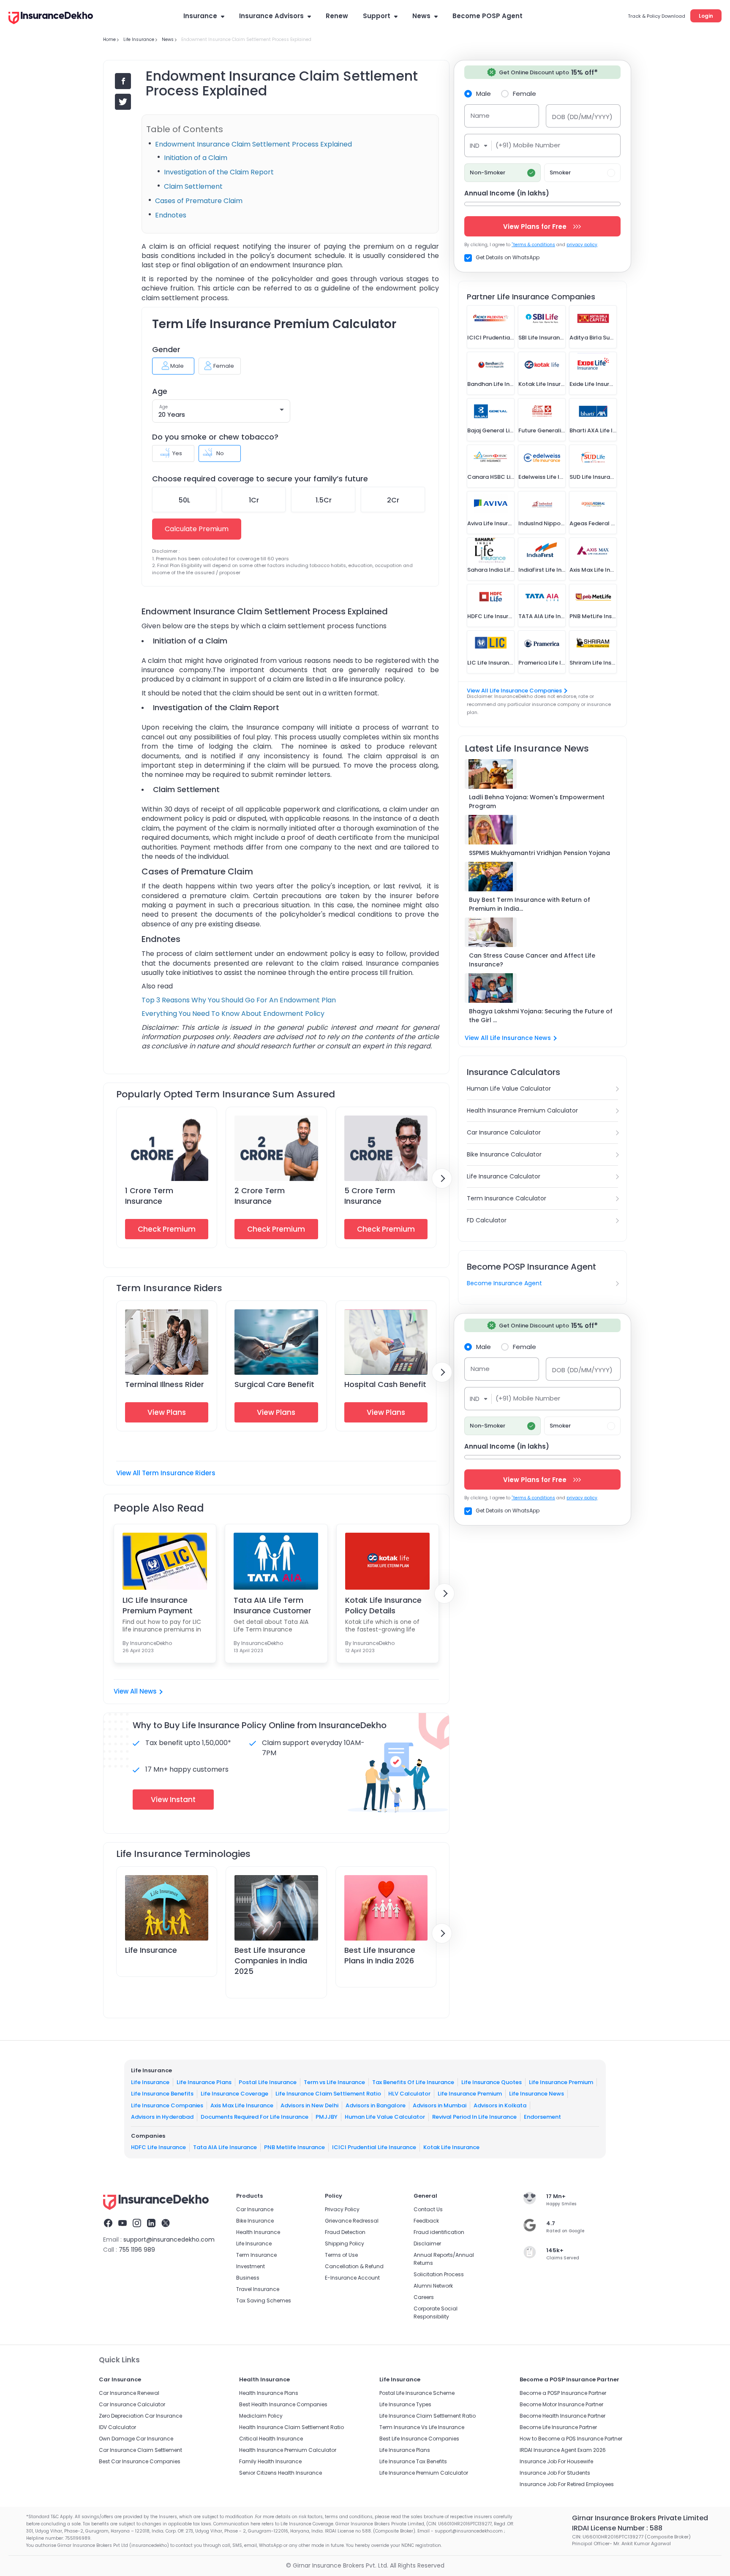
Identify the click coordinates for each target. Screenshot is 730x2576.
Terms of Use (341, 2255)
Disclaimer (427, 2243)
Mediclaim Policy (261, 2416)
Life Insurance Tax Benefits (413, 2461)
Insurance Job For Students (555, 2473)
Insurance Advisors (271, 16)
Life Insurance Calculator (504, 1176)
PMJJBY (327, 2117)
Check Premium (167, 1229)
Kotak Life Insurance (451, 2147)
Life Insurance (151, 1950)
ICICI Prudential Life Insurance (374, 2147)
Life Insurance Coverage (234, 2094)
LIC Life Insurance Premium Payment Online (158, 1605)
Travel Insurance (258, 2289)
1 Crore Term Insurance (149, 1196)
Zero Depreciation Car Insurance (140, 2416)
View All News (135, 1691)
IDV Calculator (117, 2427)
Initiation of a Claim (196, 158)
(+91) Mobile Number (528, 145)
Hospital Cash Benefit (385, 1384)
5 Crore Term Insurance (370, 1196)
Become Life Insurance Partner (558, 2427)
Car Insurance (255, 2209)
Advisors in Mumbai (440, 2105)
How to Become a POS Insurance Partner (571, 2439)
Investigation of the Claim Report (219, 172)
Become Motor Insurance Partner (561, 2404)
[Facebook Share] (123, 81)
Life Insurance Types (405, 2404)
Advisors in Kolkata (500, 2105)
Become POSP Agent (488, 16)
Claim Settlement (193, 186)
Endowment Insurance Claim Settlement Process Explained (253, 144)
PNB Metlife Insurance (294, 2147)
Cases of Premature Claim (199, 201)
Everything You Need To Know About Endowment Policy (233, 1014)
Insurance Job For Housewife (556, 2461)
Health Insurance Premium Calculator (522, 1110)
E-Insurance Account (352, 2278)
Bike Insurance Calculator (504, 1154)
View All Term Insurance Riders (166, 1473)
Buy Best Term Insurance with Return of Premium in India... (530, 904)
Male (483, 93)
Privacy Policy (342, 2209)
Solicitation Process (439, 2274)
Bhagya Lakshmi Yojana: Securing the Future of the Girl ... (541, 1016)
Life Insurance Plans (204, 2082)
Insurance (200, 16)
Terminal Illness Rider (165, 1384)
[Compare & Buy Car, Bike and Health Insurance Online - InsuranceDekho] (51, 19)
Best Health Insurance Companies (283, 2404)
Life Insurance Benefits (162, 2094)
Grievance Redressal (352, 2221)
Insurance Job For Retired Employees (567, 2484)
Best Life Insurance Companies (419, 2439)
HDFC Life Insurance (158, 2147)
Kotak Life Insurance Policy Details (383, 1605)
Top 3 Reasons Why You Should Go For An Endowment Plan (239, 1000)
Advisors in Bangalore (376, 2105)
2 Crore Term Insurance (260, 1196)
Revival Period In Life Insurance (474, 2117)
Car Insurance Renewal (129, 2393)
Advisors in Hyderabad (162, 2117)
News (421, 16)
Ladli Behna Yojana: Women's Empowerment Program (537, 802)
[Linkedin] (151, 2224)
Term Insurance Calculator (507, 1198)
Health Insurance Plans (269, 2393)
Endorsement (542, 2117)
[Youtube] (123, 2224)
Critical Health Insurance (271, 2439)
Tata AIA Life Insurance (225, 2147)
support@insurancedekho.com (169, 2239)
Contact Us (428, 2209)
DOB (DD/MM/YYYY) (582, 117)
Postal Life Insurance (268, 2082)
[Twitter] (166, 2224)
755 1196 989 (137, 2250)
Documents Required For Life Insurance (255, 2117)
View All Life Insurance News (508, 1038)
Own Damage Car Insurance (136, 2439)
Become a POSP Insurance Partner (563, 2393)
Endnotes (171, 215)
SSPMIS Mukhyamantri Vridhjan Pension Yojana (539, 853)
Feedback (426, 2221)
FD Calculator (487, 1220)
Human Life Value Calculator (509, 1088)
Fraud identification (439, 2232)
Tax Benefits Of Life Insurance (413, 2082)
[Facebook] (108, 2224)
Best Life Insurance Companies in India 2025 (271, 1961)
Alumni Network (433, 2286)
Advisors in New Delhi (309, 2105)
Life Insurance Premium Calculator (424, 2473)
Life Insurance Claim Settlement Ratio (328, 2094)
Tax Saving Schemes (264, 2300)
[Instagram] (137, 2224)
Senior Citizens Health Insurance (281, 2473)
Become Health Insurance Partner (562, 2416)
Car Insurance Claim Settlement (140, 2450)
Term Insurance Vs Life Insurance (422, 2427)
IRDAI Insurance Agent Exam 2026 (563, 2450)
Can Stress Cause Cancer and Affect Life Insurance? (532, 960)
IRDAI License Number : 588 (617, 2528)
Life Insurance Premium (561, 2082)
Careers (424, 2297)
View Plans (167, 1412)
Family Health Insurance (270, 2461)
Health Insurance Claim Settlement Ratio (291, 2427)
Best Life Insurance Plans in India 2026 (380, 1955)
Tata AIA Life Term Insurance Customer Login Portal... (272, 1605)
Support (377, 16)
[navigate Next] (442, 1178)
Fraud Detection (345, 2232)
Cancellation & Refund (354, 2266)
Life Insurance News (537, 2094)
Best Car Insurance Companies (140, 2461)
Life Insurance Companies (167, 2105)
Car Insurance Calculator (504, 1132)
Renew (337, 16)
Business (248, 2278)
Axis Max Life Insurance (242, 2105)
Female (524, 93)
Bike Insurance (255, 2221)
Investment (251, 2266)
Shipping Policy (345, 2243)
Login (706, 16)
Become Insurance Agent (504, 1283)
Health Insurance (258, 2232)
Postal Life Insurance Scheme (417, 2393)
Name (480, 115)
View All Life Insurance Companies (514, 691)
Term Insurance (256, 2255)
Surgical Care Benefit (274, 1384)
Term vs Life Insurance (334, 2082)
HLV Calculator (409, 2094)
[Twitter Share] (123, 102)
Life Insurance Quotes (492, 2082)
